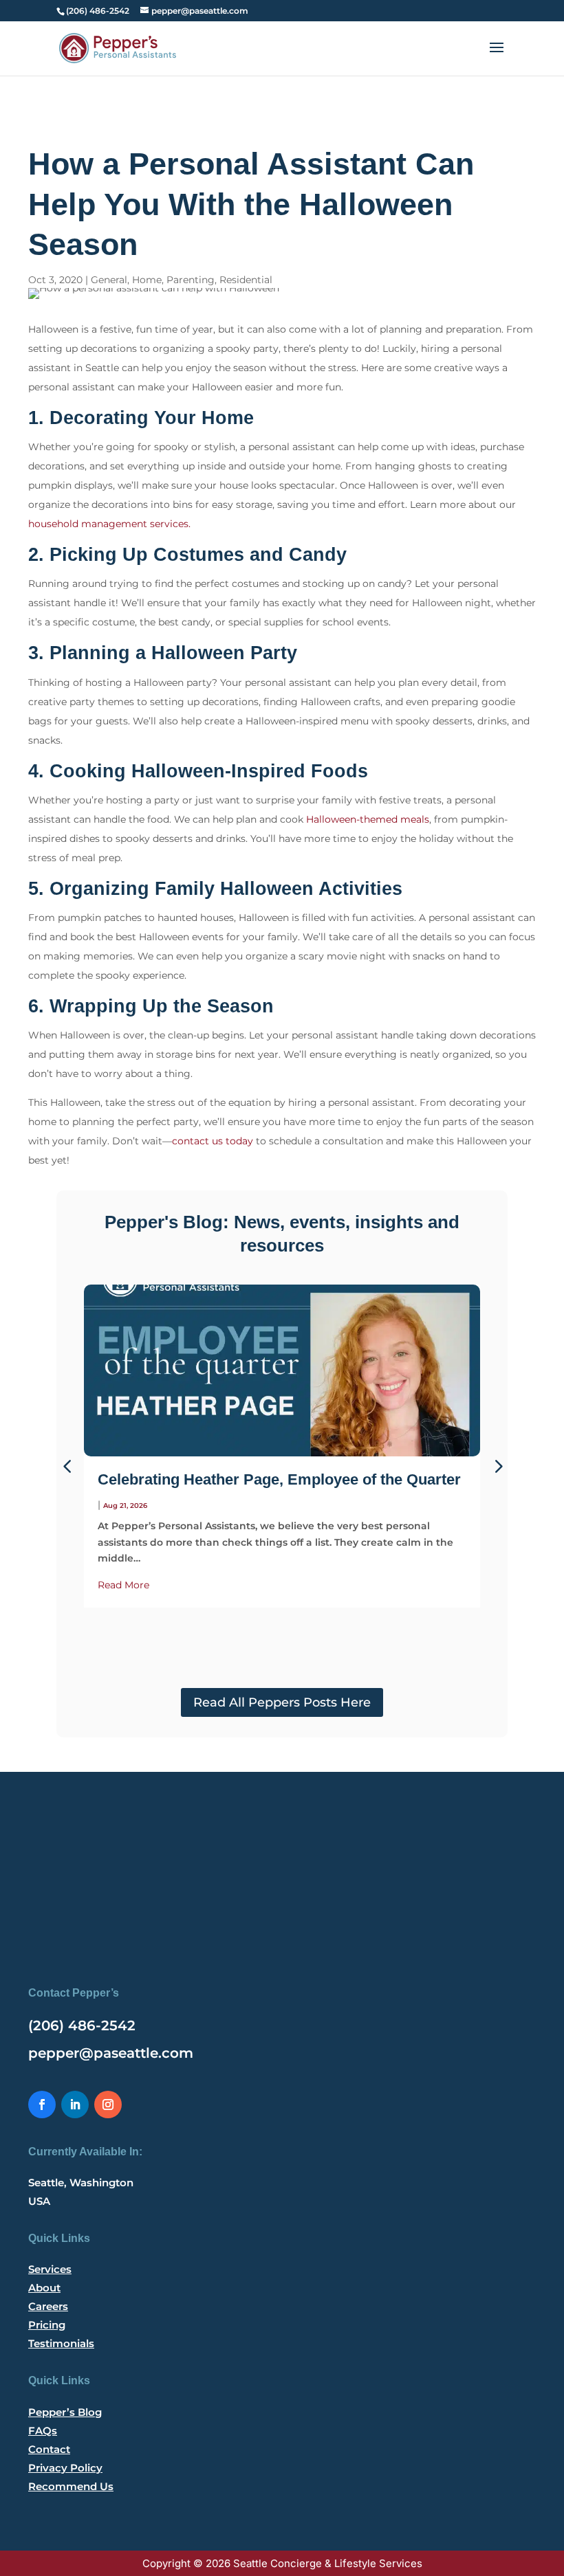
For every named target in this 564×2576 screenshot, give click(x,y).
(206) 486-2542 (82, 2025)
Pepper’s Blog (65, 2412)
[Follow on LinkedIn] (75, 2105)
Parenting (191, 280)
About (44, 2288)
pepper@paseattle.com (111, 2053)
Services (50, 2269)
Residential (246, 280)
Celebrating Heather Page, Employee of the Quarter (279, 1479)
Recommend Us (71, 2486)
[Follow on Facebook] (42, 2105)
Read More (123, 1585)
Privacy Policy (65, 2468)
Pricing (47, 2325)
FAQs (43, 2431)
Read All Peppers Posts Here (282, 1702)
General (109, 280)
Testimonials (61, 2343)
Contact (49, 2449)
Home (147, 280)
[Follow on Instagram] (108, 2105)
